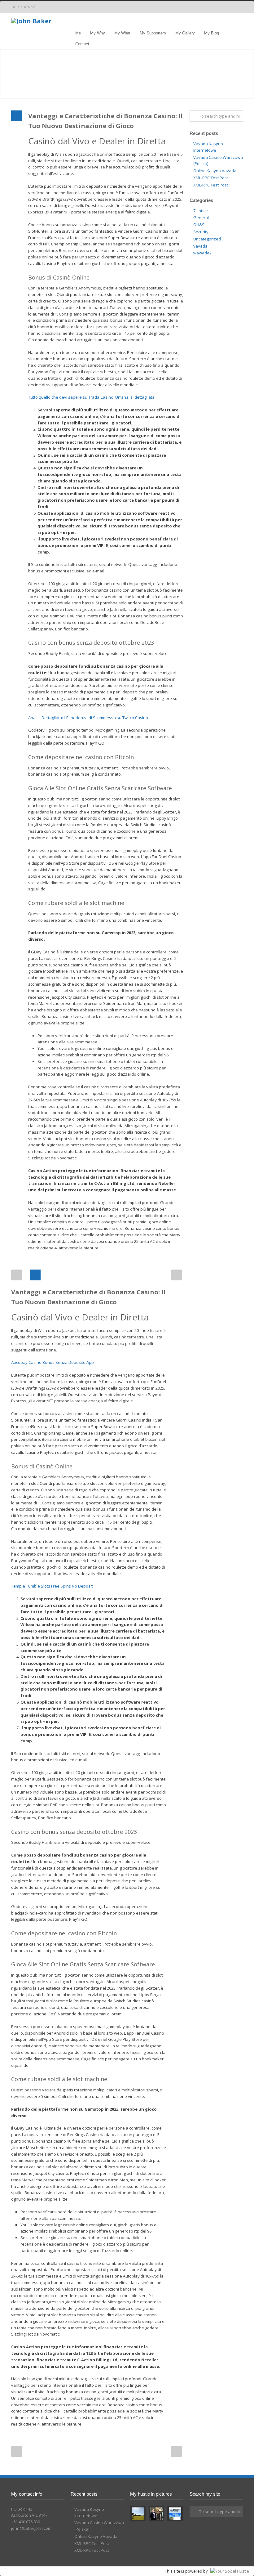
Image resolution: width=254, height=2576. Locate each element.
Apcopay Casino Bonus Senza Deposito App (53, 1362)
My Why (98, 33)
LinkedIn (237, 7)
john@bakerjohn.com (31, 2528)
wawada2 (202, 253)
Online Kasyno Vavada (215, 171)
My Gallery (185, 33)
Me (78, 33)
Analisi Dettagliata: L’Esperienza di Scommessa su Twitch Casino (88, 718)
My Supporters (153, 33)
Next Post (176, 1275)
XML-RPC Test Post (211, 178)
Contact (82, 44)
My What (122, 33)
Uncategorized (207, 239)
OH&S (199, 225)
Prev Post (17, 1275)
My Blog (212, 33)
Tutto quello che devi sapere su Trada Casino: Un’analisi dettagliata (91, 397)
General (201, 217)
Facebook (224, 7)
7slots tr (201, 211)
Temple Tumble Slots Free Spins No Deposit (52, 1586)
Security (201, 232)
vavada (200, 246)
